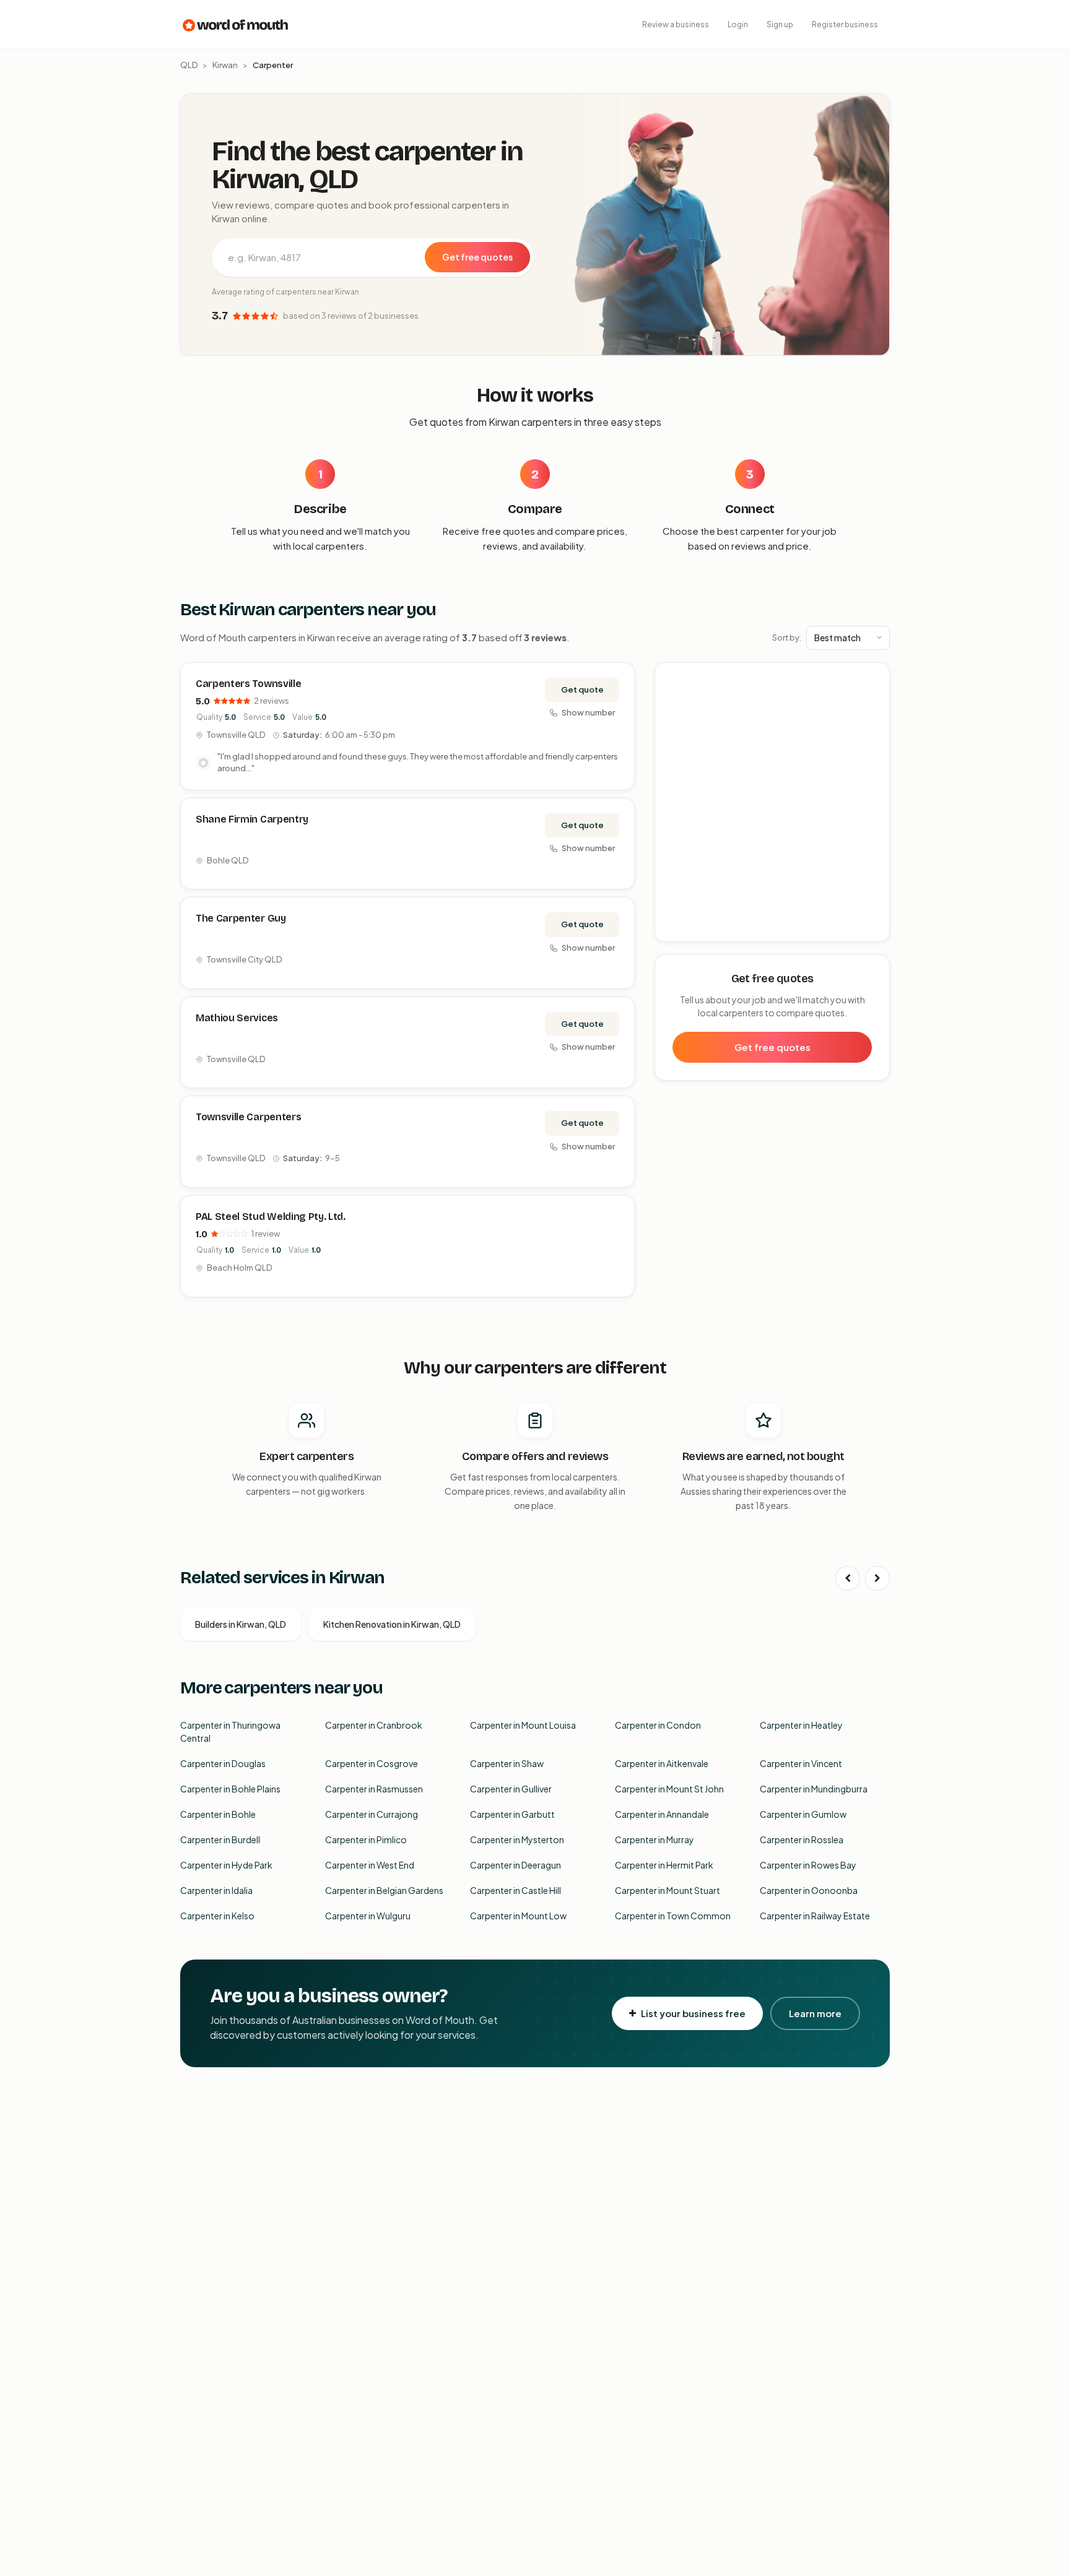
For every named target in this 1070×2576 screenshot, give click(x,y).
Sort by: (787, 638)
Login (738, 24)
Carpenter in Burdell (220, 1839)
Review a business (676, 24)
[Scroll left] (848, 1578)
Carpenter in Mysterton (517, 1839)
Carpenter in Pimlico (366, 1839)
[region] (773, 803)
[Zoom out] (873, 697)
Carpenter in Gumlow (803, 1814)
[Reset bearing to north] (873, 715)
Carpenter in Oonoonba (809, 1890)
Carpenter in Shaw (507, 1763)
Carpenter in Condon (658, 1725)
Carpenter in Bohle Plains (230, 1789)
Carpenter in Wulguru (368, 1916)
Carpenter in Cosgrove (372, 1763)
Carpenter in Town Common (673, 1916)
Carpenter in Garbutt (512, 1814)
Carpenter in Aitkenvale (662, 1763)
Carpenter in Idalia (216, 1890)
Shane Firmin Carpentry (252, 819)
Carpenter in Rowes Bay (808, 1865)
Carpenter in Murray (655, 1839)
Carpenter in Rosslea (802, 1839)
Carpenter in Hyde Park (226, 1865)
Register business (845, 24)
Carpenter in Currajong (372, 1814)
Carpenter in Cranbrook (374, 1725)
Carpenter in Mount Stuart (668, 1890)
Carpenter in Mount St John (669, 1789)
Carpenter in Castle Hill (515, 1890)
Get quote (582, 689)
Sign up (780, 24)
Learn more (815, 2013)
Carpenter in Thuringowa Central (230, 1731)
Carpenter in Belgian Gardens (384, 1890)
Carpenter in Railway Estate (815, 1916)
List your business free (693, 2013)
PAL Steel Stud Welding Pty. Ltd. (271, 1217)
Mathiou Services (237, 1018)
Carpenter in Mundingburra (814, 1789)
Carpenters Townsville (248, 684)
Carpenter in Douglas (223, 1763)
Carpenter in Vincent (801, 1763)
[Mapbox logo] (687, 930)
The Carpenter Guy (241, 918)
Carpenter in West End (370, 1865)
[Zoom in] (873, 679)
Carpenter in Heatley (801, 1725)
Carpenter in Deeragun (515, 1865)
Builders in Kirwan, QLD (241, 1624)
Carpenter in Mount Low (518, 1916)
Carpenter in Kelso (217, 1916)
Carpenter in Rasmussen (374, 1789)
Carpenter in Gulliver (511, 1789)
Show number (588, 712)
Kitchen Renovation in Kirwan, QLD (392, 1624)
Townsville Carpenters (248, 1117)
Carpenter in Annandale (662, 1814)
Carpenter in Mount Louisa (523, 1725)
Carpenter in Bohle (218, 1814)
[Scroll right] (877, 1578)
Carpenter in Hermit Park (664, 1865)
